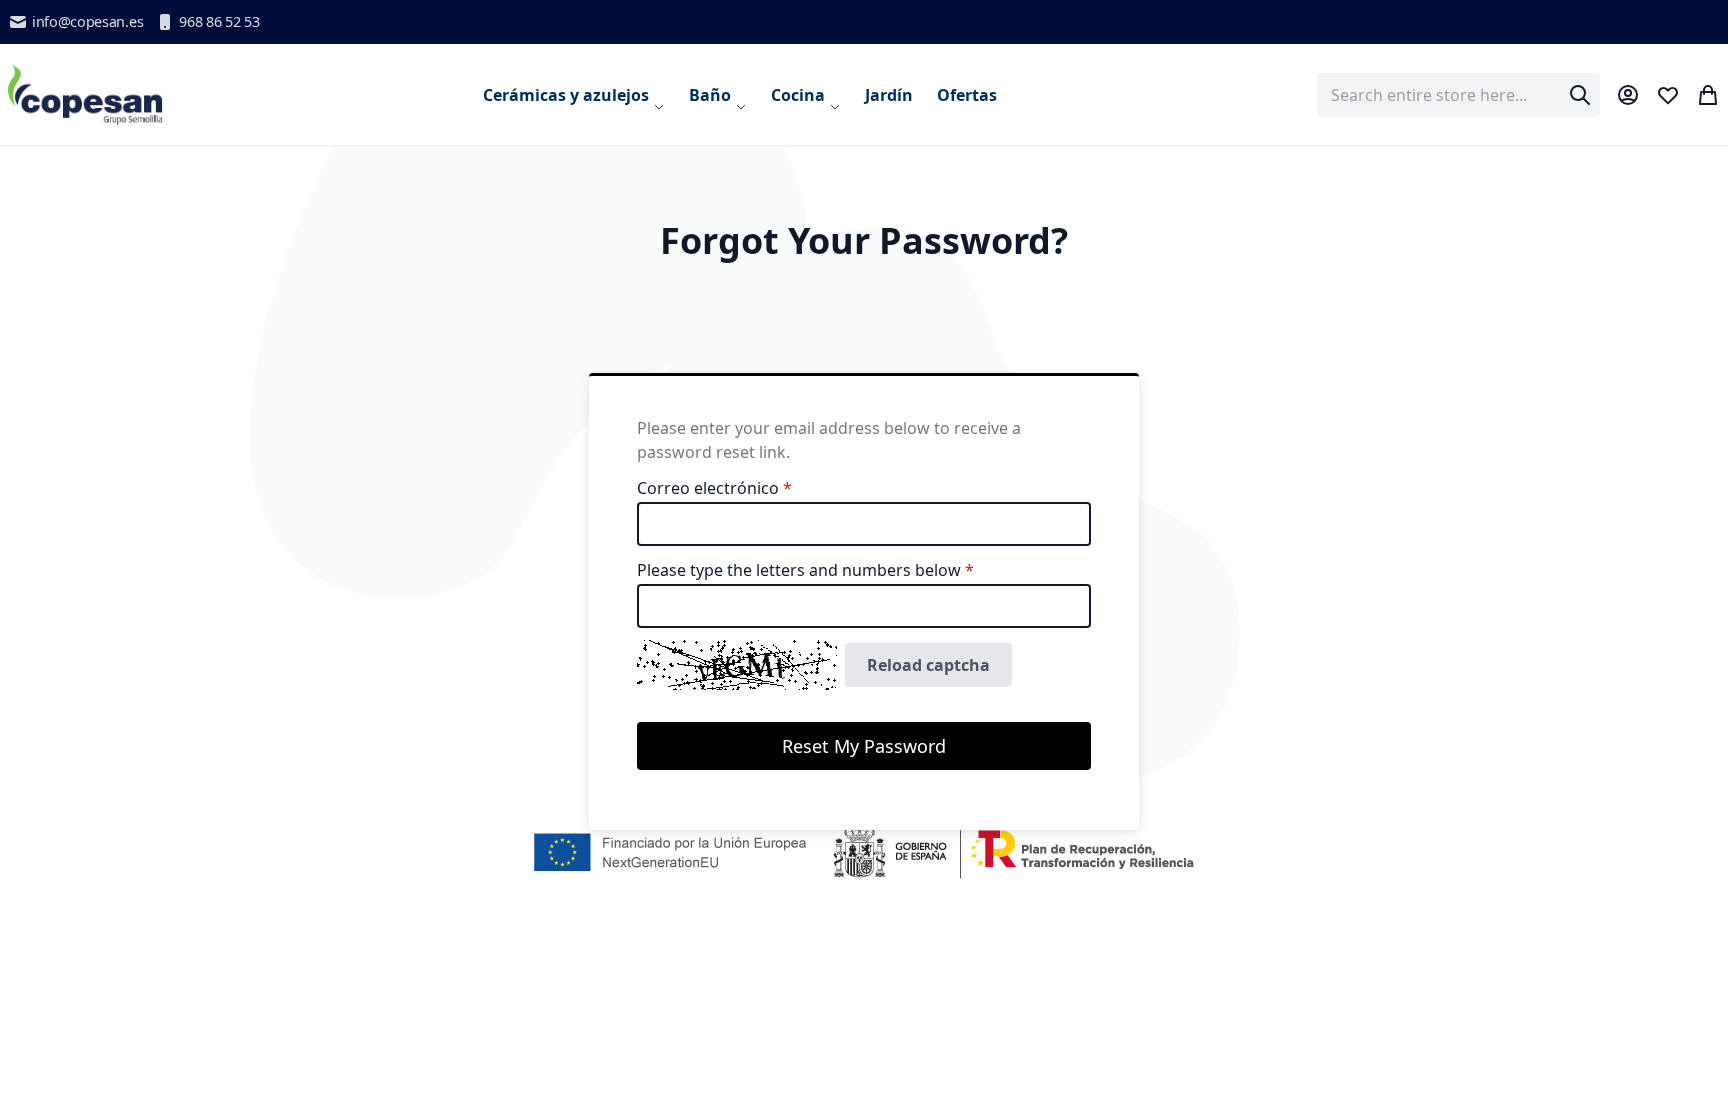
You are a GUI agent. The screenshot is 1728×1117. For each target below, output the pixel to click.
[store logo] (85, 94)
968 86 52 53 (219, 21)
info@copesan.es (87, 21)
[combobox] (1458, 95)
